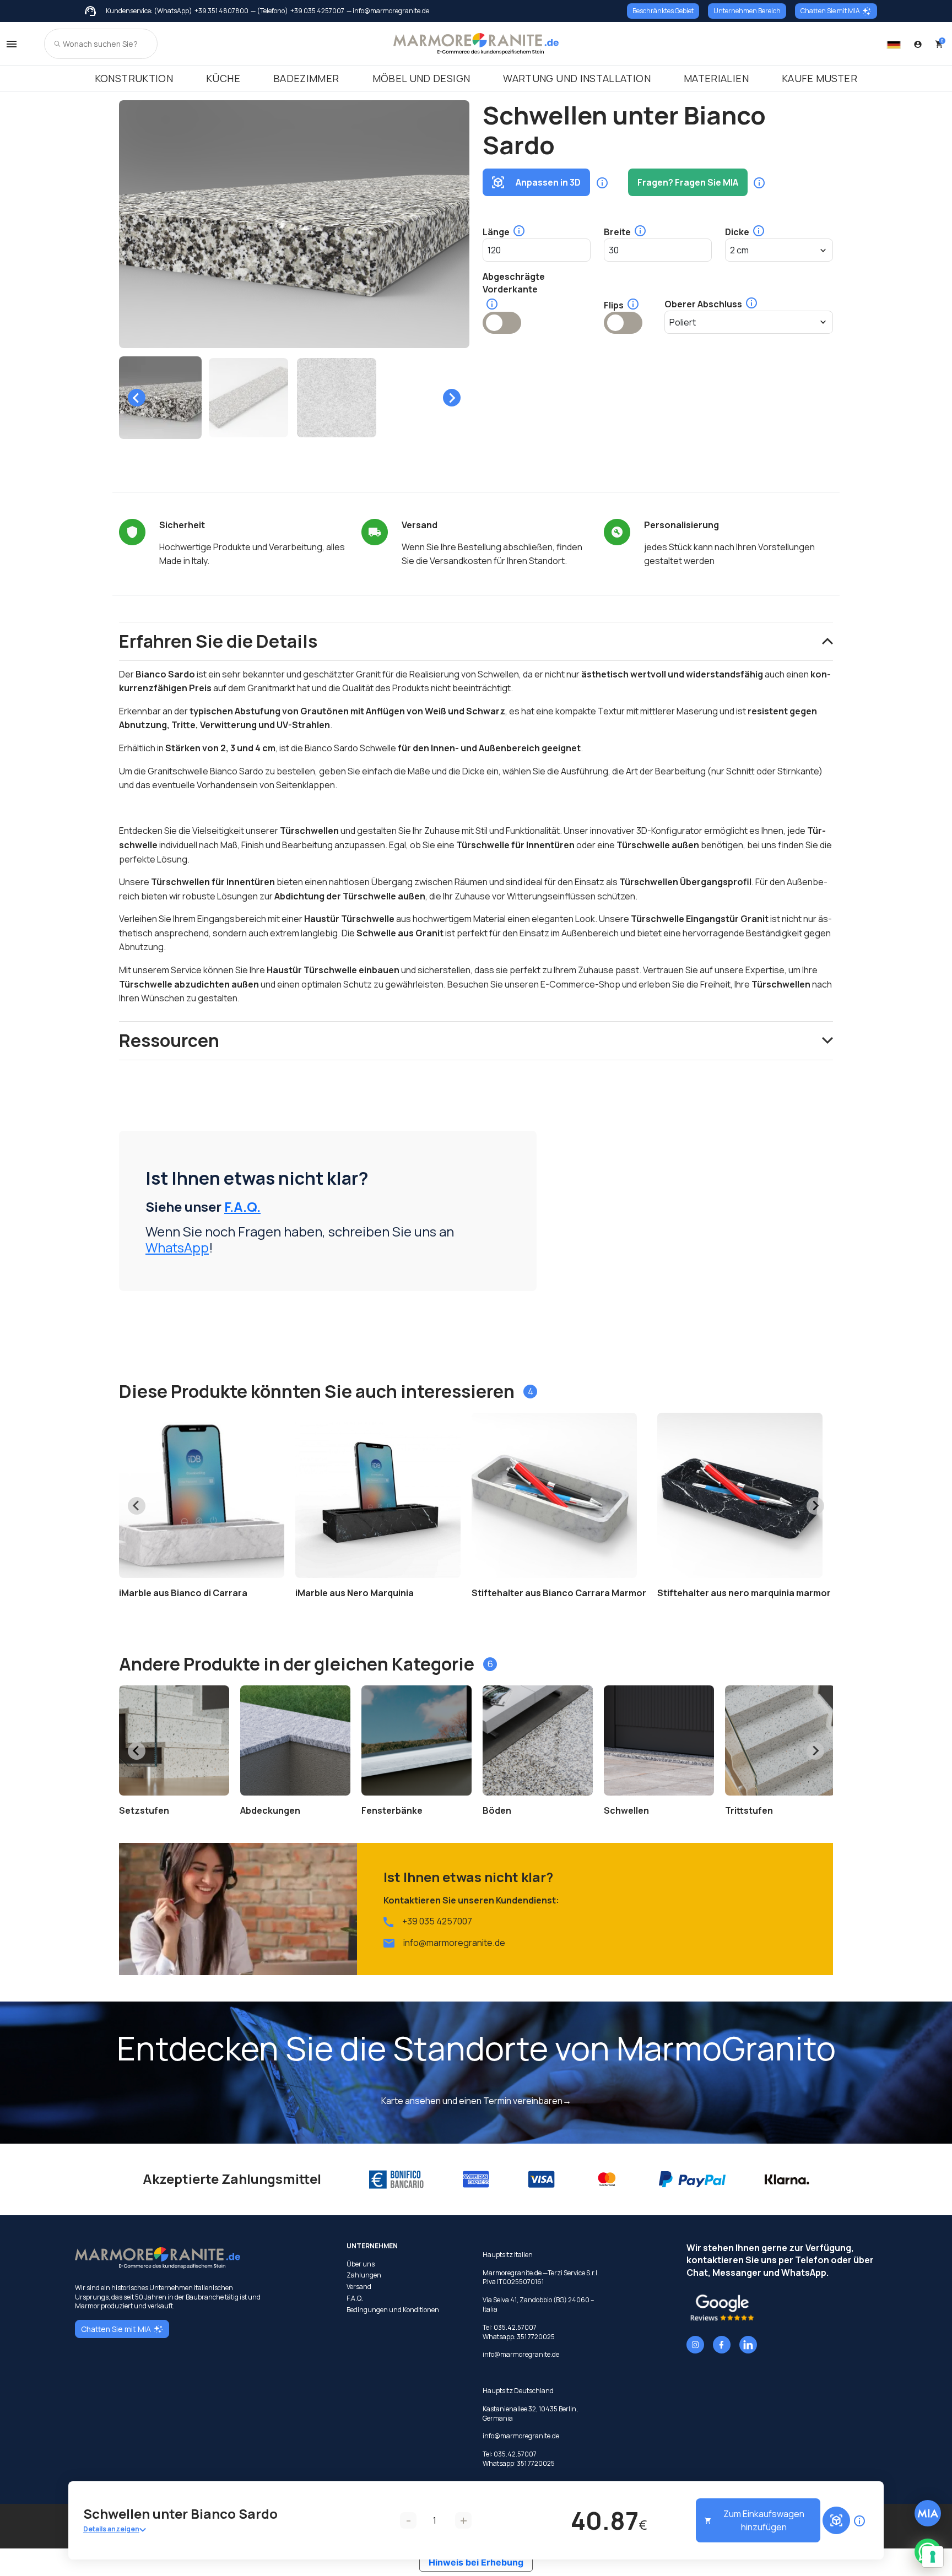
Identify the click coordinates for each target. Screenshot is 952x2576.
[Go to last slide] (137, 398)
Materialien (716, 78)
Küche (223, 78)
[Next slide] (452, 398)
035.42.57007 (515, 2327)
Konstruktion (134, 78)
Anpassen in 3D (548, 182)
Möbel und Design (421, 78)
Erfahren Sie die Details (218, 641)
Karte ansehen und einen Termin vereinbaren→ (476, 2101)
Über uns (361, 2264)
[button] (160, 398)
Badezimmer (306, 78)
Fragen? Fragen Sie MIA (688, 182)
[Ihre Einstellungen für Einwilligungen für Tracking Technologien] (933, 2557)
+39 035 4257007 (317, 11)
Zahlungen (364, 2275)
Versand (359, 2287)
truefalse (502, 323)
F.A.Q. (242, 1206)
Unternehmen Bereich (747, 11)
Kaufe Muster (820, 78)
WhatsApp (177, 1247)
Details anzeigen (111, 2529)
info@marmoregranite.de (454, 1943)
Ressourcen (169, 1040)
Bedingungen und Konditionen (393, 2310)
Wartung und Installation (577, 78)
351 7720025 (536, 2337)
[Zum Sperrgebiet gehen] (918, 44)
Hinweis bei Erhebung (476, 2562)
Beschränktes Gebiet (663, 11)
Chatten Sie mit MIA (830, 11)
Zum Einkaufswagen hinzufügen (764, 2520)
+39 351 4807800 (221, 11)
